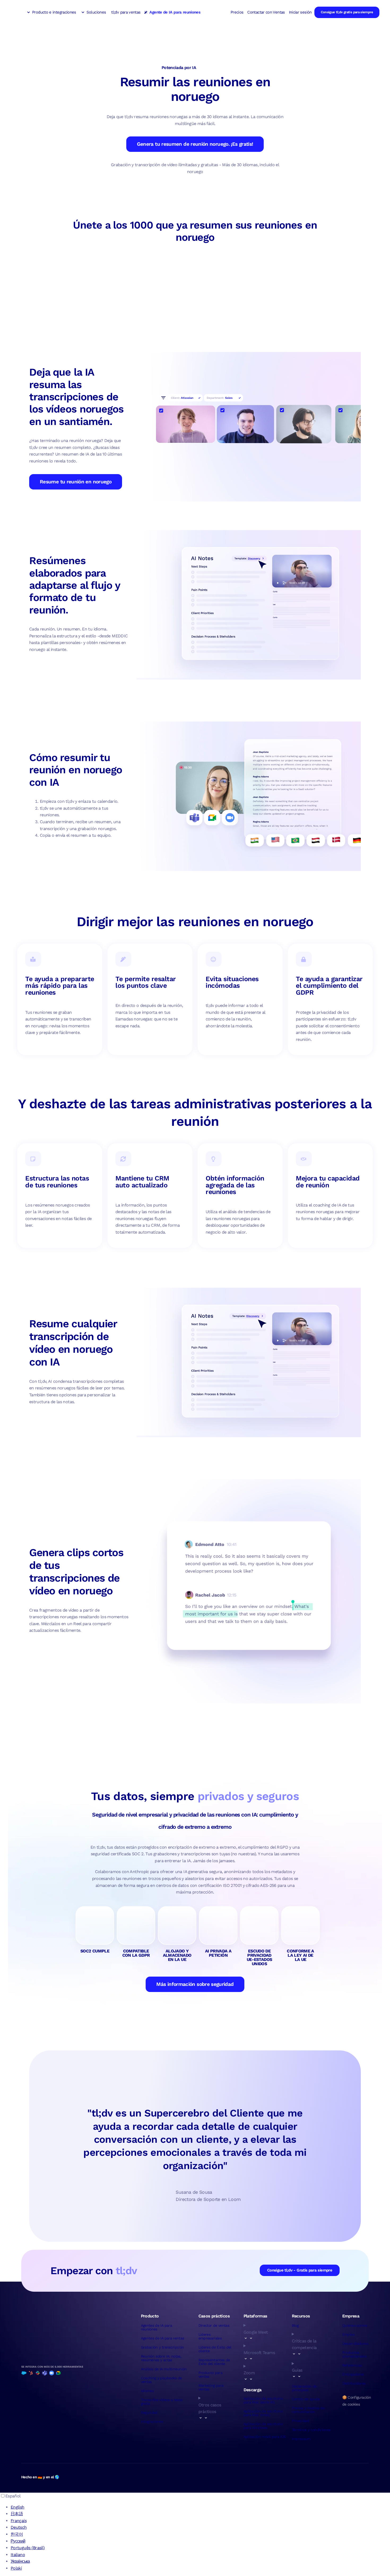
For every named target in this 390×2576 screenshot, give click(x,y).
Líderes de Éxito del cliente (215, 2349)
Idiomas (147, 2391)
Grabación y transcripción (162, 2347)
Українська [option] (20, 2561)
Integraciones (152, 2422)
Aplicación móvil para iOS (265, 2437)
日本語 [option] (17, 2514)
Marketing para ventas (211, 2387)
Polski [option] (16, 2568)
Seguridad (149, 2412)
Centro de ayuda (306, 2399)
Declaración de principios (304, 2388)
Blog (295, 2325)
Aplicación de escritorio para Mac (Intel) (263, 2413)
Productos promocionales (354, 2354)
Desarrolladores (355, 2343)
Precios (237, 12)
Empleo (348, 2334)
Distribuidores (354, 2383)
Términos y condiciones (311, 2430)
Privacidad (301, 2421)
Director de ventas (214, 2325)
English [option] (18, 2507)
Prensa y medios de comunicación (308, 2410)
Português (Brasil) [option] (28, 2548)
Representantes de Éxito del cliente (214, 2362)
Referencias (352, 2365)
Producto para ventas (211, 2375)
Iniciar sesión (300, 12)
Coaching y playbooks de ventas (161, 2380)
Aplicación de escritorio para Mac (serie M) (263, 2400)
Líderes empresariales (210, 2336)
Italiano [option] (18, 2555)
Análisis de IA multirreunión (164, 2369)
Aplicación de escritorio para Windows (263, 2426)
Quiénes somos (355, 2325)
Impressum (301, 2439)
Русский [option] (18, 2541)
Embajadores (353, 2374)
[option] (200, 2507)
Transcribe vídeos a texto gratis (162, 2402)
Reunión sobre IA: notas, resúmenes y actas (161, 2358)
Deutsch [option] (19, 2527)
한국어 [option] (17, 2534)
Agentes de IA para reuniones (156, 2327)
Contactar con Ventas (266, 12)
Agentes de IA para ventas (162, 2338)
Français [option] (19, 2521)
